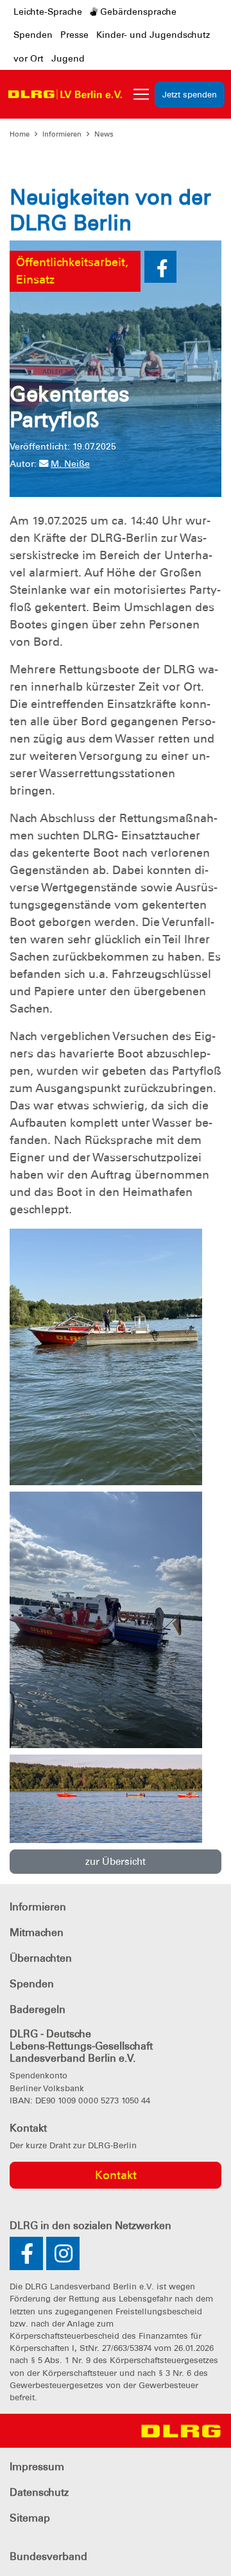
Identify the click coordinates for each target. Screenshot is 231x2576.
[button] (160, 267)
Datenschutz (39, 2492)
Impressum (37, 2467)
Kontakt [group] (116, 2175)
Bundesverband (48, 2556)
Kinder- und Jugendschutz (153, 35)
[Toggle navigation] (141, 94)
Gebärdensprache (137, 12)
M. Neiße (70, 464)
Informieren (62, 134)
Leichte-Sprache (48, 12)
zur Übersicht (116, 1862)
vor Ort (29, 58)
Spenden (33, 35)
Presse (74, 35)
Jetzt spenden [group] (190, 95)
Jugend (68, 58)
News (104, 134)
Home (20, 134)
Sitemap (30, 2518)
